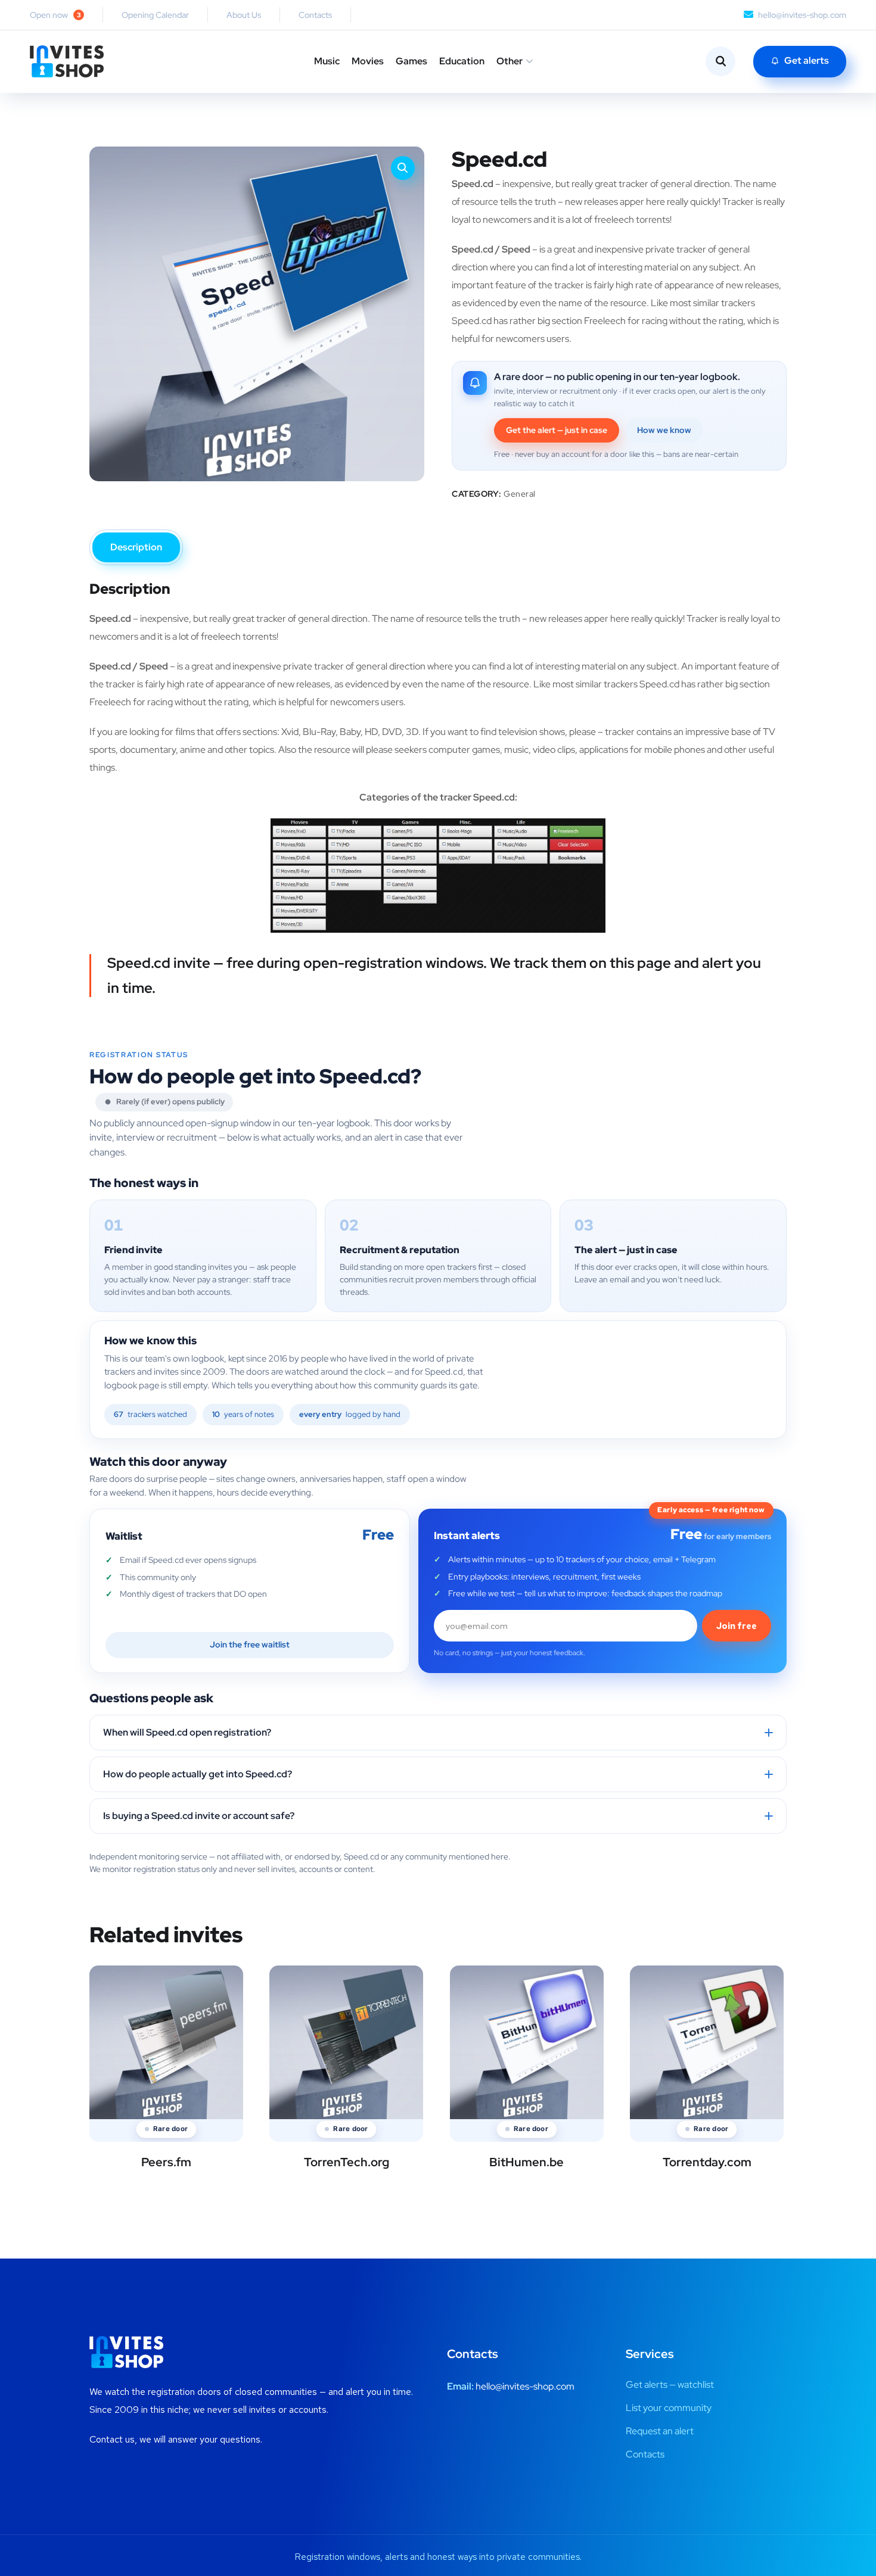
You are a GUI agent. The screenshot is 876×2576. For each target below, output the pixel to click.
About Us (244, 15)
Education (462, 61)
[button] (403, 168)
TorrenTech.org (347, 2162)
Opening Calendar (155, 15)
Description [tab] (136, 547)
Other (510, 61)
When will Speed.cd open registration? (187, 1732)
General (520, 494)
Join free (737, 1626)
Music (327, 61)
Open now (55, 15)
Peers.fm (166, 2162)
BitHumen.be (526, 2162)
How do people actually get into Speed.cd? (198, 1774)
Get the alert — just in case (557, 430)
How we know (664, 430)
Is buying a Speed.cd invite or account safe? (199, 1816)
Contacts (315, 15)
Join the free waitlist (250, 1644)
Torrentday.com (707, 2162)
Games (411, 61)
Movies (368, 61)
